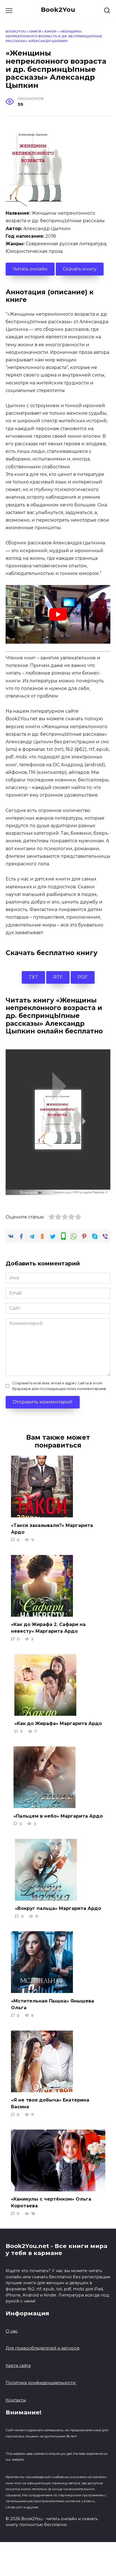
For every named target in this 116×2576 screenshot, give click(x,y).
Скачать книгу (80, 269)
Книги (35, 31)
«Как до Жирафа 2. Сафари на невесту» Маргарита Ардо (48, 1628)
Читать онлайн (30, 269)
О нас (12, 2331)
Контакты (16, 2400)
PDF (83, 977)
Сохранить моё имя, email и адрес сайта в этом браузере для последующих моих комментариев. (59, 1386)
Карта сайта (18, 2366)
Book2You (58, 10)
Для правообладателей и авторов (43, 2348)
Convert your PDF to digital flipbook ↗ (81, 1192)
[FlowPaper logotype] (31, 1191)
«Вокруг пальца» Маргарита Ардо (58, 1908)
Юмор (50, 31)
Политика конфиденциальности (41, 2383)
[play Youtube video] (58, 614)
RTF (58, 977)
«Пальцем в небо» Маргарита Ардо (58, 1816)
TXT (33, 977)
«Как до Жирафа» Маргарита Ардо (58, 1723)
